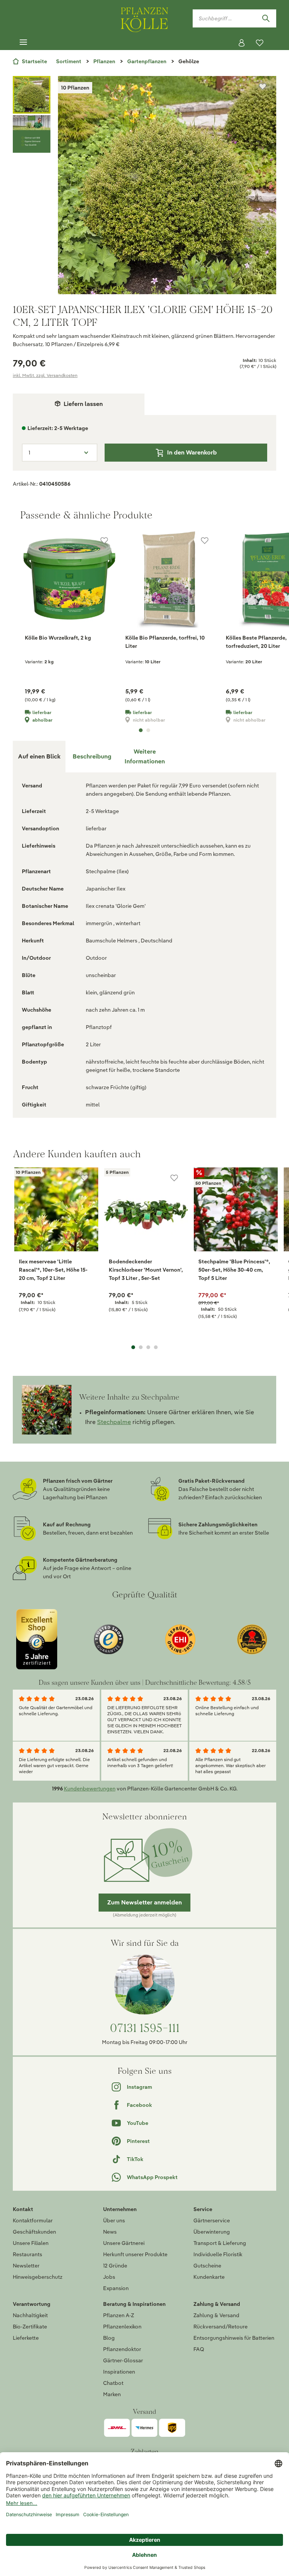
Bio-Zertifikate (30, 2327)
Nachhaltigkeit (30, 2315)
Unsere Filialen (31, 2243)
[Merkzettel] (260, 43)
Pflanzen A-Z (119, 2315)
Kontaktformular (33, 2220)
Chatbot (113, 2383)
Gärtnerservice (212, 2220)
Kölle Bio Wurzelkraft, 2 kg (58, 638)
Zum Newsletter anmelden (144, 1902)
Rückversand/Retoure (221, 2327)
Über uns (114, 2220)
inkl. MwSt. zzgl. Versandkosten (45, 375)
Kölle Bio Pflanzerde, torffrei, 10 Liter (165, 642)
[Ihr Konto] (242, 43)
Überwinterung (212, 2232)
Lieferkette (26, 2338)
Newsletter (26, 2266)
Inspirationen (119, 2372)
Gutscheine (207, 2266)
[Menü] (23, 43)
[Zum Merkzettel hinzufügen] (263, 87)
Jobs (109, 2277)
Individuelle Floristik (218, 2254)
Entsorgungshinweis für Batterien (234, 2338)
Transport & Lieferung (220, 2243)
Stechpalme (114, 1422)
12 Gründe (115, 2266)
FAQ (199, 2349)
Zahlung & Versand (216, 2315)
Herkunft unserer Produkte (135, 2254)
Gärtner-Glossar (123, 2360)
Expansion (116, 2288)
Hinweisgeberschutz (38, 2277)
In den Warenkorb (192, 452)
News (110, 2232)
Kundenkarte (209, 2277)
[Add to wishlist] (85, 1178)
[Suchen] (266, 18)
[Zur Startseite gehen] (144, 18)
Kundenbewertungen (90, 1789)
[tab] (92, 757)
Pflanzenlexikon (122, 2327)
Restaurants (27, 2254)
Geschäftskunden (34, 2232)
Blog (109, 2338)
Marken (112, 2394)
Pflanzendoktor (122, 2349)
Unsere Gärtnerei (124, 2243)
